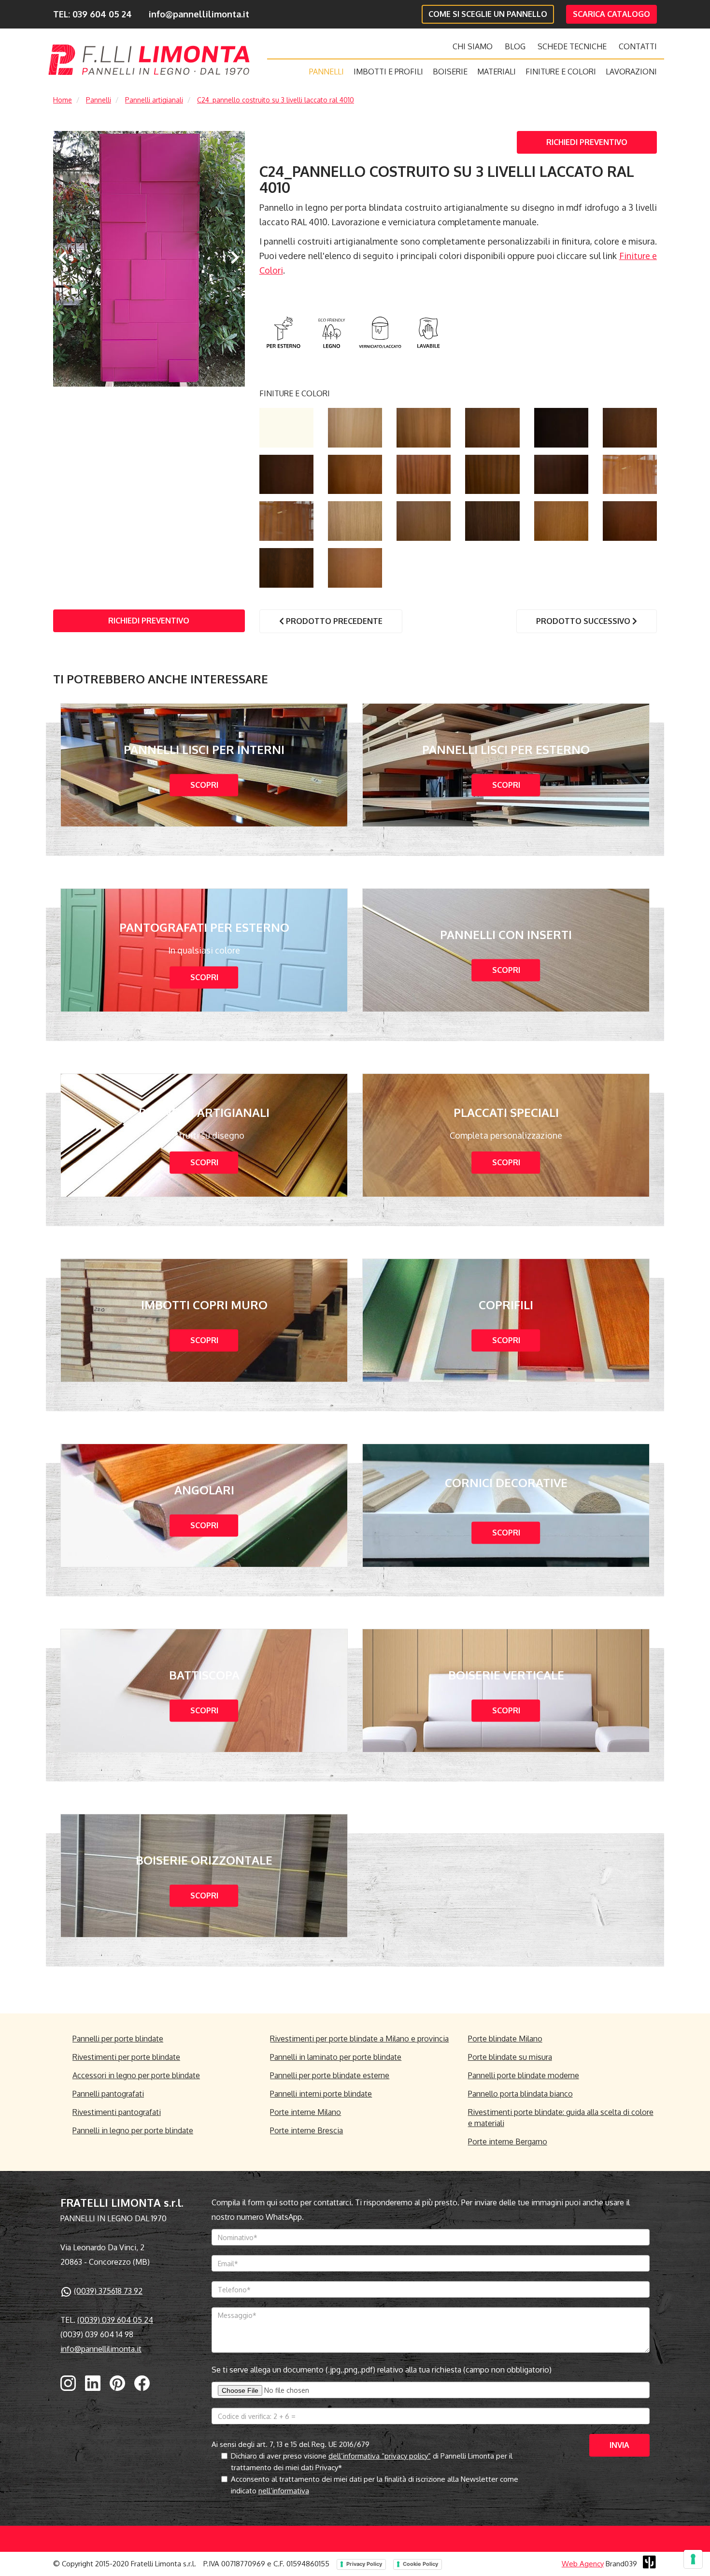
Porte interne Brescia (306, 2130)
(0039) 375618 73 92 (108, 2291)
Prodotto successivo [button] (584, 621)
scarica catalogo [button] (611, 14)
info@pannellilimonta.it (199, 14)
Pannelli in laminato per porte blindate (336, 2057)
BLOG (515, 46)
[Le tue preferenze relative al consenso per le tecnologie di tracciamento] (693, 2559)
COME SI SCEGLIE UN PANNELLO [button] (488, 14)
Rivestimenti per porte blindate (126, 2057)
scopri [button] (204, 785)
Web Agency (583, 2564)
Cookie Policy (420, 2564)
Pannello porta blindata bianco (520, 2094)
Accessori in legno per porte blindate (136, 2075)
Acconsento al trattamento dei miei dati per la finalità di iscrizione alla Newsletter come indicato (375, 2485)
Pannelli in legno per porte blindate (133, 2130)
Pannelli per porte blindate (118, 2039)
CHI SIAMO (473, 46)
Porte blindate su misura (510, 2057)
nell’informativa (284, 2491)
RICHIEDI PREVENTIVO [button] (587, 142)
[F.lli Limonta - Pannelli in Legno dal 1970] (149, 60)
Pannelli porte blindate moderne (524, 2075)
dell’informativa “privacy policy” (380, 2456)
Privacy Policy (364, 2564)
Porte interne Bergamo (508, 2142)
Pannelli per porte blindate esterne (330, 2075)
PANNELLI (327, 72)
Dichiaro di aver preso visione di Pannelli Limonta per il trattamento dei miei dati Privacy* (372, 2462)
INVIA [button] (619, 2445)
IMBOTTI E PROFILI (388, 72)
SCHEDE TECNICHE (572, 46)
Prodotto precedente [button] (333, 621)
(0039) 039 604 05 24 (115, 2320)
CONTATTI (638, 46)
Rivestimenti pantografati (117, 2112)
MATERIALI (497, 72)
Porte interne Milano (305, 2112)
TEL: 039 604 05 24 (92, 14)
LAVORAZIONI (631, 72)
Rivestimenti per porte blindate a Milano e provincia (359, 2039)
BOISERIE (450, 72)
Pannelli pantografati (108, 2094)
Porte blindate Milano (505, 2039)
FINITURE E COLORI (561, 72)
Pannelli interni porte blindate (321, 2094)
